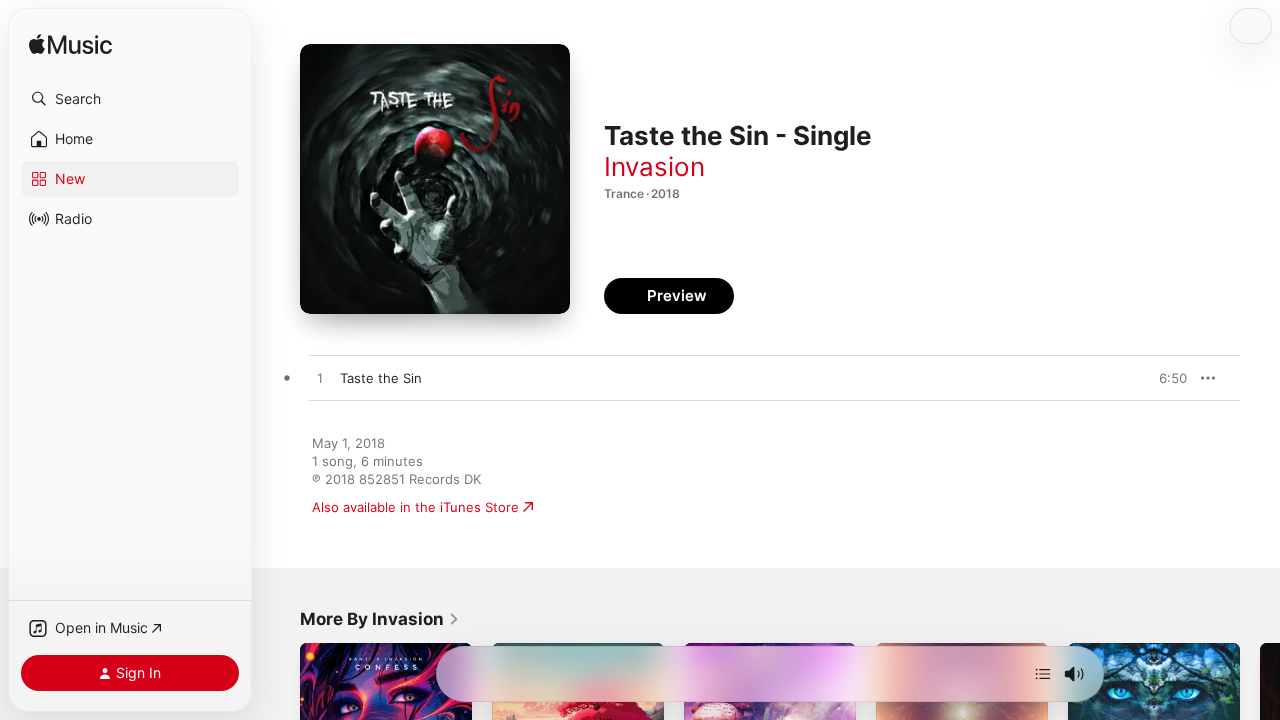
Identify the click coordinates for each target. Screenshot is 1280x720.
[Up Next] (1043, 674)
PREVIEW (1165, 378)
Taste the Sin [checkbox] (381, 378)
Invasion (654, 166)
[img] (70, 45)
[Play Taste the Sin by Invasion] (320, 379)
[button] (130, 99)
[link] (380, 619)
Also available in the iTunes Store (415, 507)
